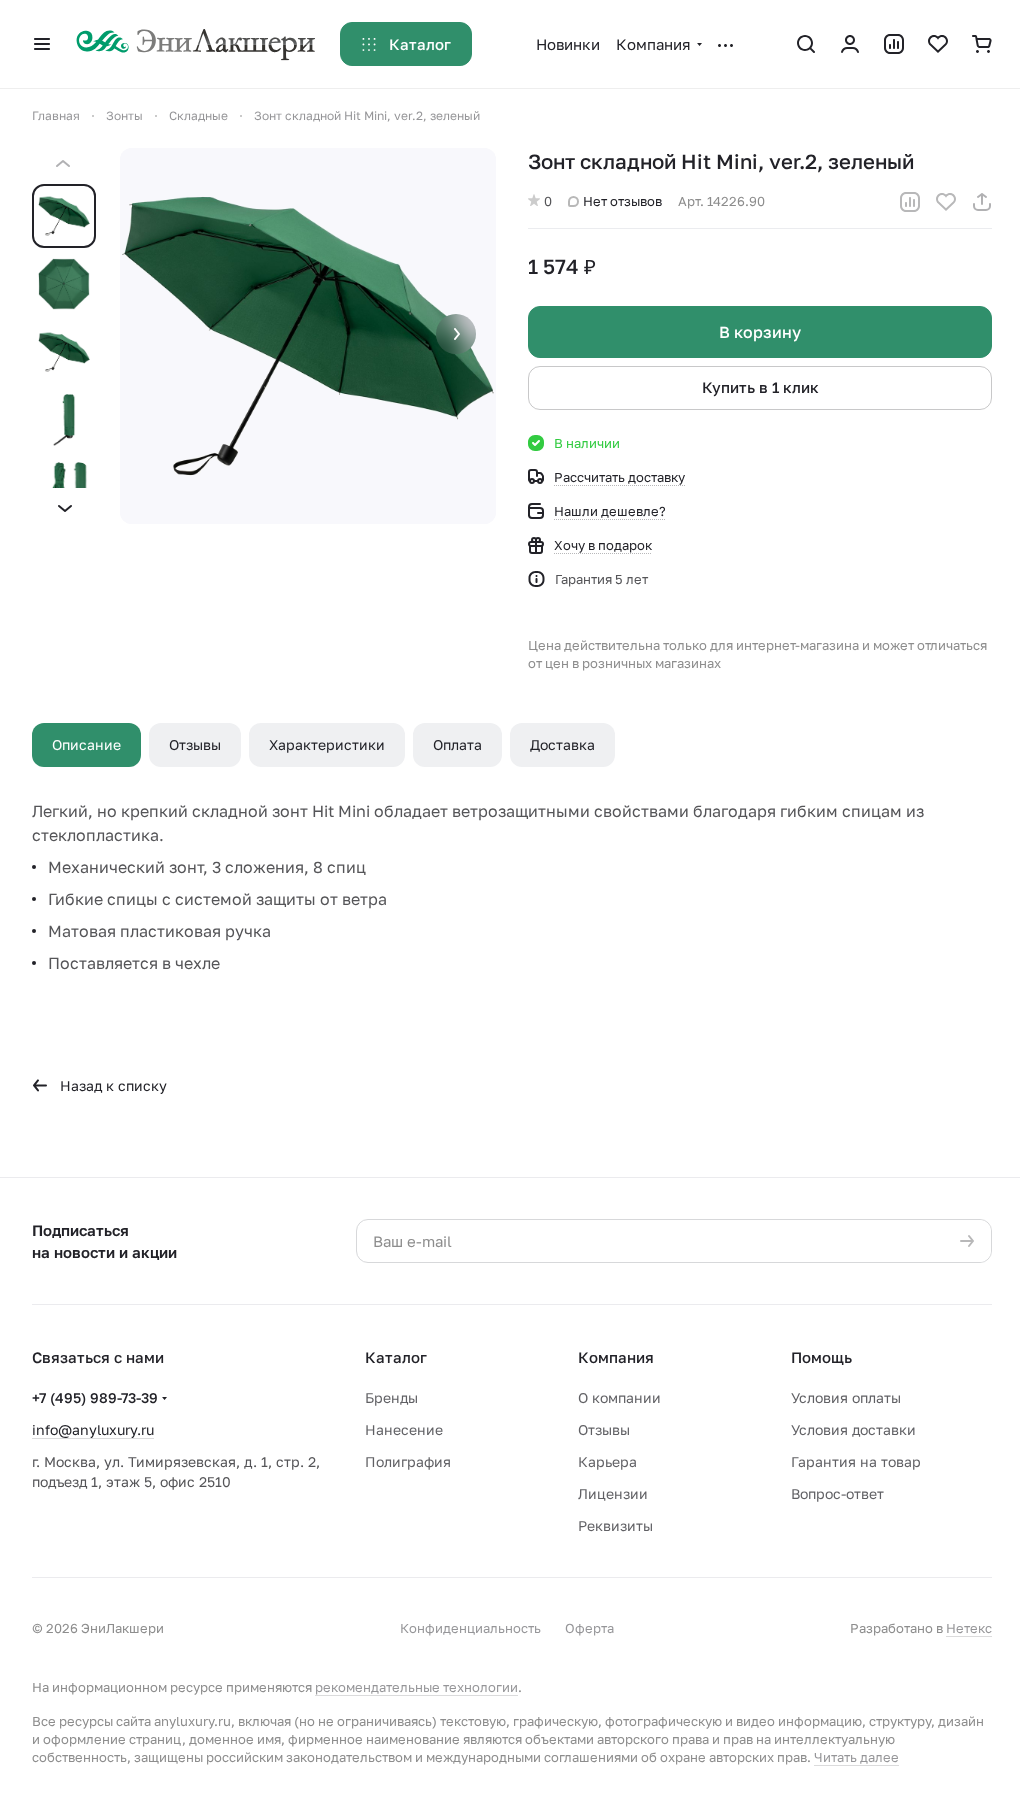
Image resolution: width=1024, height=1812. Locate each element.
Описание (86, 744)
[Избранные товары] (938, 44)
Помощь (821, 1357)
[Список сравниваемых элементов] (894, 44)
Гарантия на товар (856, 1461)
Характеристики (327, 744)
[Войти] (850, 44)
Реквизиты (615, 1525)
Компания (616, 1357)
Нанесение (404, 1429)
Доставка (562, 744)
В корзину (760, 332)
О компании (619, 1397)
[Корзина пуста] (982, 44)
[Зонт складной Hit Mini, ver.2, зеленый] (308, 336)
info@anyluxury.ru (93, 1429)
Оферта (589, 1628)
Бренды (391, 1397)
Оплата (457, 744)
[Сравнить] (910, 202)
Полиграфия (408, 1461)
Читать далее (856, 1757)
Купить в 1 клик (760, 387)
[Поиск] (806, 44)
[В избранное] (946, 202)
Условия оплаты (846, 1397)
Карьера (607, 1461)
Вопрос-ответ (837, 1493)
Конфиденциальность (470, 1628)
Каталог (396, 1357)
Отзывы (195, 744)
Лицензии (613, 1493)
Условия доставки (853, 1429)
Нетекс (969, 1628)
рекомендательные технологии (416, 1687)
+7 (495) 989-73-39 (95, 1397)
